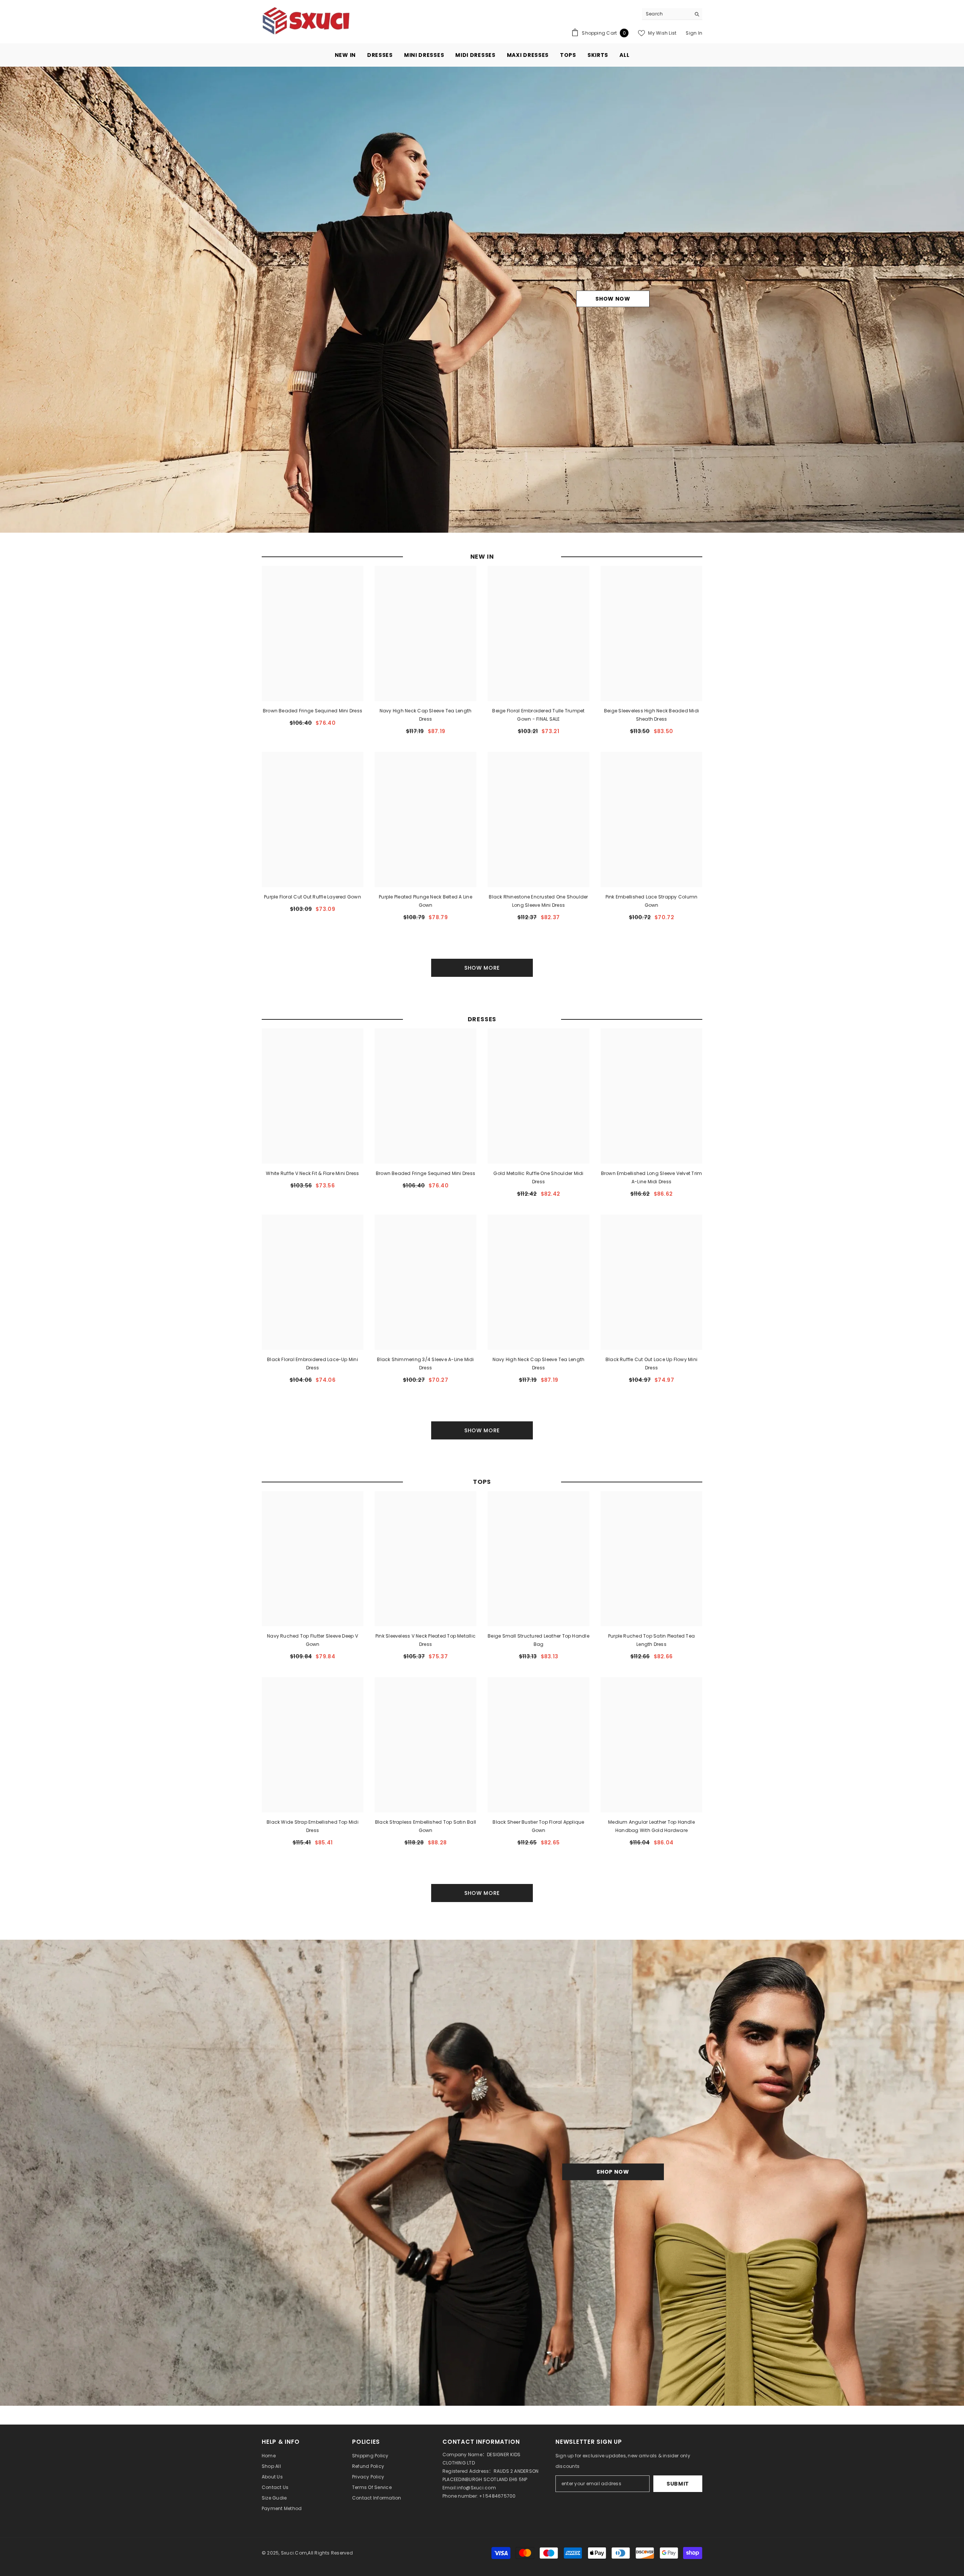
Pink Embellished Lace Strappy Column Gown (652, 901)
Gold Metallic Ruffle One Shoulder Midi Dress (538, 1177)
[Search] (672, 14)
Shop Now (613, 2172)
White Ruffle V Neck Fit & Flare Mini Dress (312, 1173)
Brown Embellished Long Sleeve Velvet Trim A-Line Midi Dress (652, 1177)
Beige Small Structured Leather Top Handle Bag (538, 1640)
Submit (678, 2484)
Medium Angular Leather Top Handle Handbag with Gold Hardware (651, 1826)
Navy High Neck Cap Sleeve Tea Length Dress (426, 715)
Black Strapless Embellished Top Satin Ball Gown (426, 1826)
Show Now (613, 299)
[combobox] (666, 14)
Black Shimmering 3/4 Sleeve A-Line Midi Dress (425, 1364)
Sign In (694, 33)
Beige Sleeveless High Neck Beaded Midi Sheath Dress (651, 715)
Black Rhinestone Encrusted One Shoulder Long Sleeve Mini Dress (538, 901)
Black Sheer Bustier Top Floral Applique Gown (538, 1826)
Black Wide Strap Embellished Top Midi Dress (313, 1826)
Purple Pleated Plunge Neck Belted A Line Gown (426, 901)
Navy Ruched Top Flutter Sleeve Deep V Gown (313, 1640)
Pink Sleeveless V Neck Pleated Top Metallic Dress (426, 1640)
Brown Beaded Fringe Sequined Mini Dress (313, 711)
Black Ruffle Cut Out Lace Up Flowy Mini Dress (651, 1364)
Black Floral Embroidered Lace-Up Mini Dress (313, 1364)
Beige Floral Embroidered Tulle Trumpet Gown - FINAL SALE (538, 715)
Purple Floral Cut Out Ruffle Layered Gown (313, 897)
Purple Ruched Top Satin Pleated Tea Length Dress (651, 1640)
